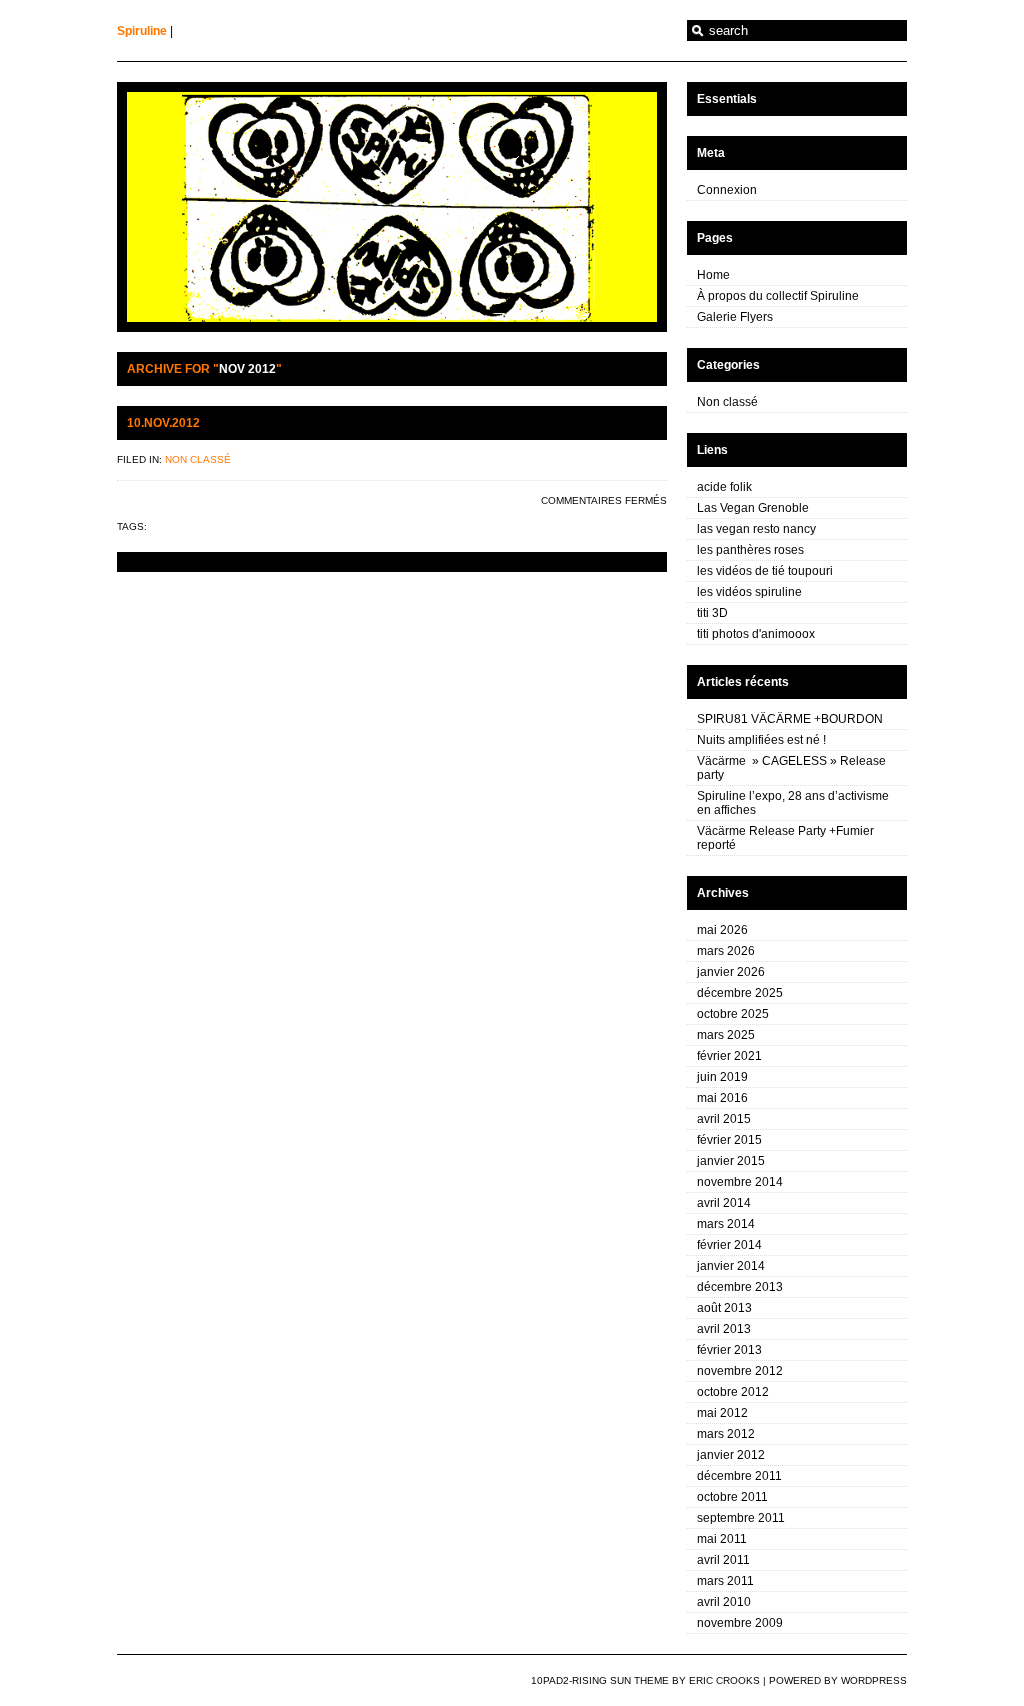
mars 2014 (726, 1224)
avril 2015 (724, 1119)
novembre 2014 (740, 1182)
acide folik (724, 487)
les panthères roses (750, 550)
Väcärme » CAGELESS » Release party (791, 768)
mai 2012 (722, 1413)
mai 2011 (722, 1539)
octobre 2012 (733, 1392)
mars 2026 (726, 951)
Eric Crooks (724, 1680)
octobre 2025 (733, 1014)
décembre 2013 (740, 1287)
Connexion (727, 190)
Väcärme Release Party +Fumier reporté (785, 838)
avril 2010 (724, 1602)
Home (713, 275)
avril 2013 (724, 1329)
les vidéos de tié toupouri (765, 571)
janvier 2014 (731, 1266)
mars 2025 (726, 1035)
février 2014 (729, 1245)
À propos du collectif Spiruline (778, 296)
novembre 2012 (740, 1371)
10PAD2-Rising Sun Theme (600, 1680)
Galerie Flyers (735, 317)
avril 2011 (723, 1560)
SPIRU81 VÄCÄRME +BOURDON (790, 719)
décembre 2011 (739, 1476)
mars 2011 (725, 1581)
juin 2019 (722, 1077)
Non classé (198, 459)
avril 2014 (724, 1203)
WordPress (874, 1680)
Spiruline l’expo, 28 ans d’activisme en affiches (793, 803)
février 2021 (729, 1056)
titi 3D (712, 613)
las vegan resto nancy (756, 529)
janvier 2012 (731, 1455)
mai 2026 (722, 930)
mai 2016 (722, 1098)
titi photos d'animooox (756, 634)
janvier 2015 (731, 1161)
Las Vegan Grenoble (753, 508)
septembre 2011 (741, 1518)
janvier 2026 (731, 972)
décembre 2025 (740, 993)
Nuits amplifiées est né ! (761, 740)
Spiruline (142, 31)
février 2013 (729, 1350)
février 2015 (729, 1140)
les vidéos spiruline (749, 592)
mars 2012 (726, 1434)
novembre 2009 (740, 1623)
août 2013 (724, 1308)
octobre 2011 (732, 1497)
